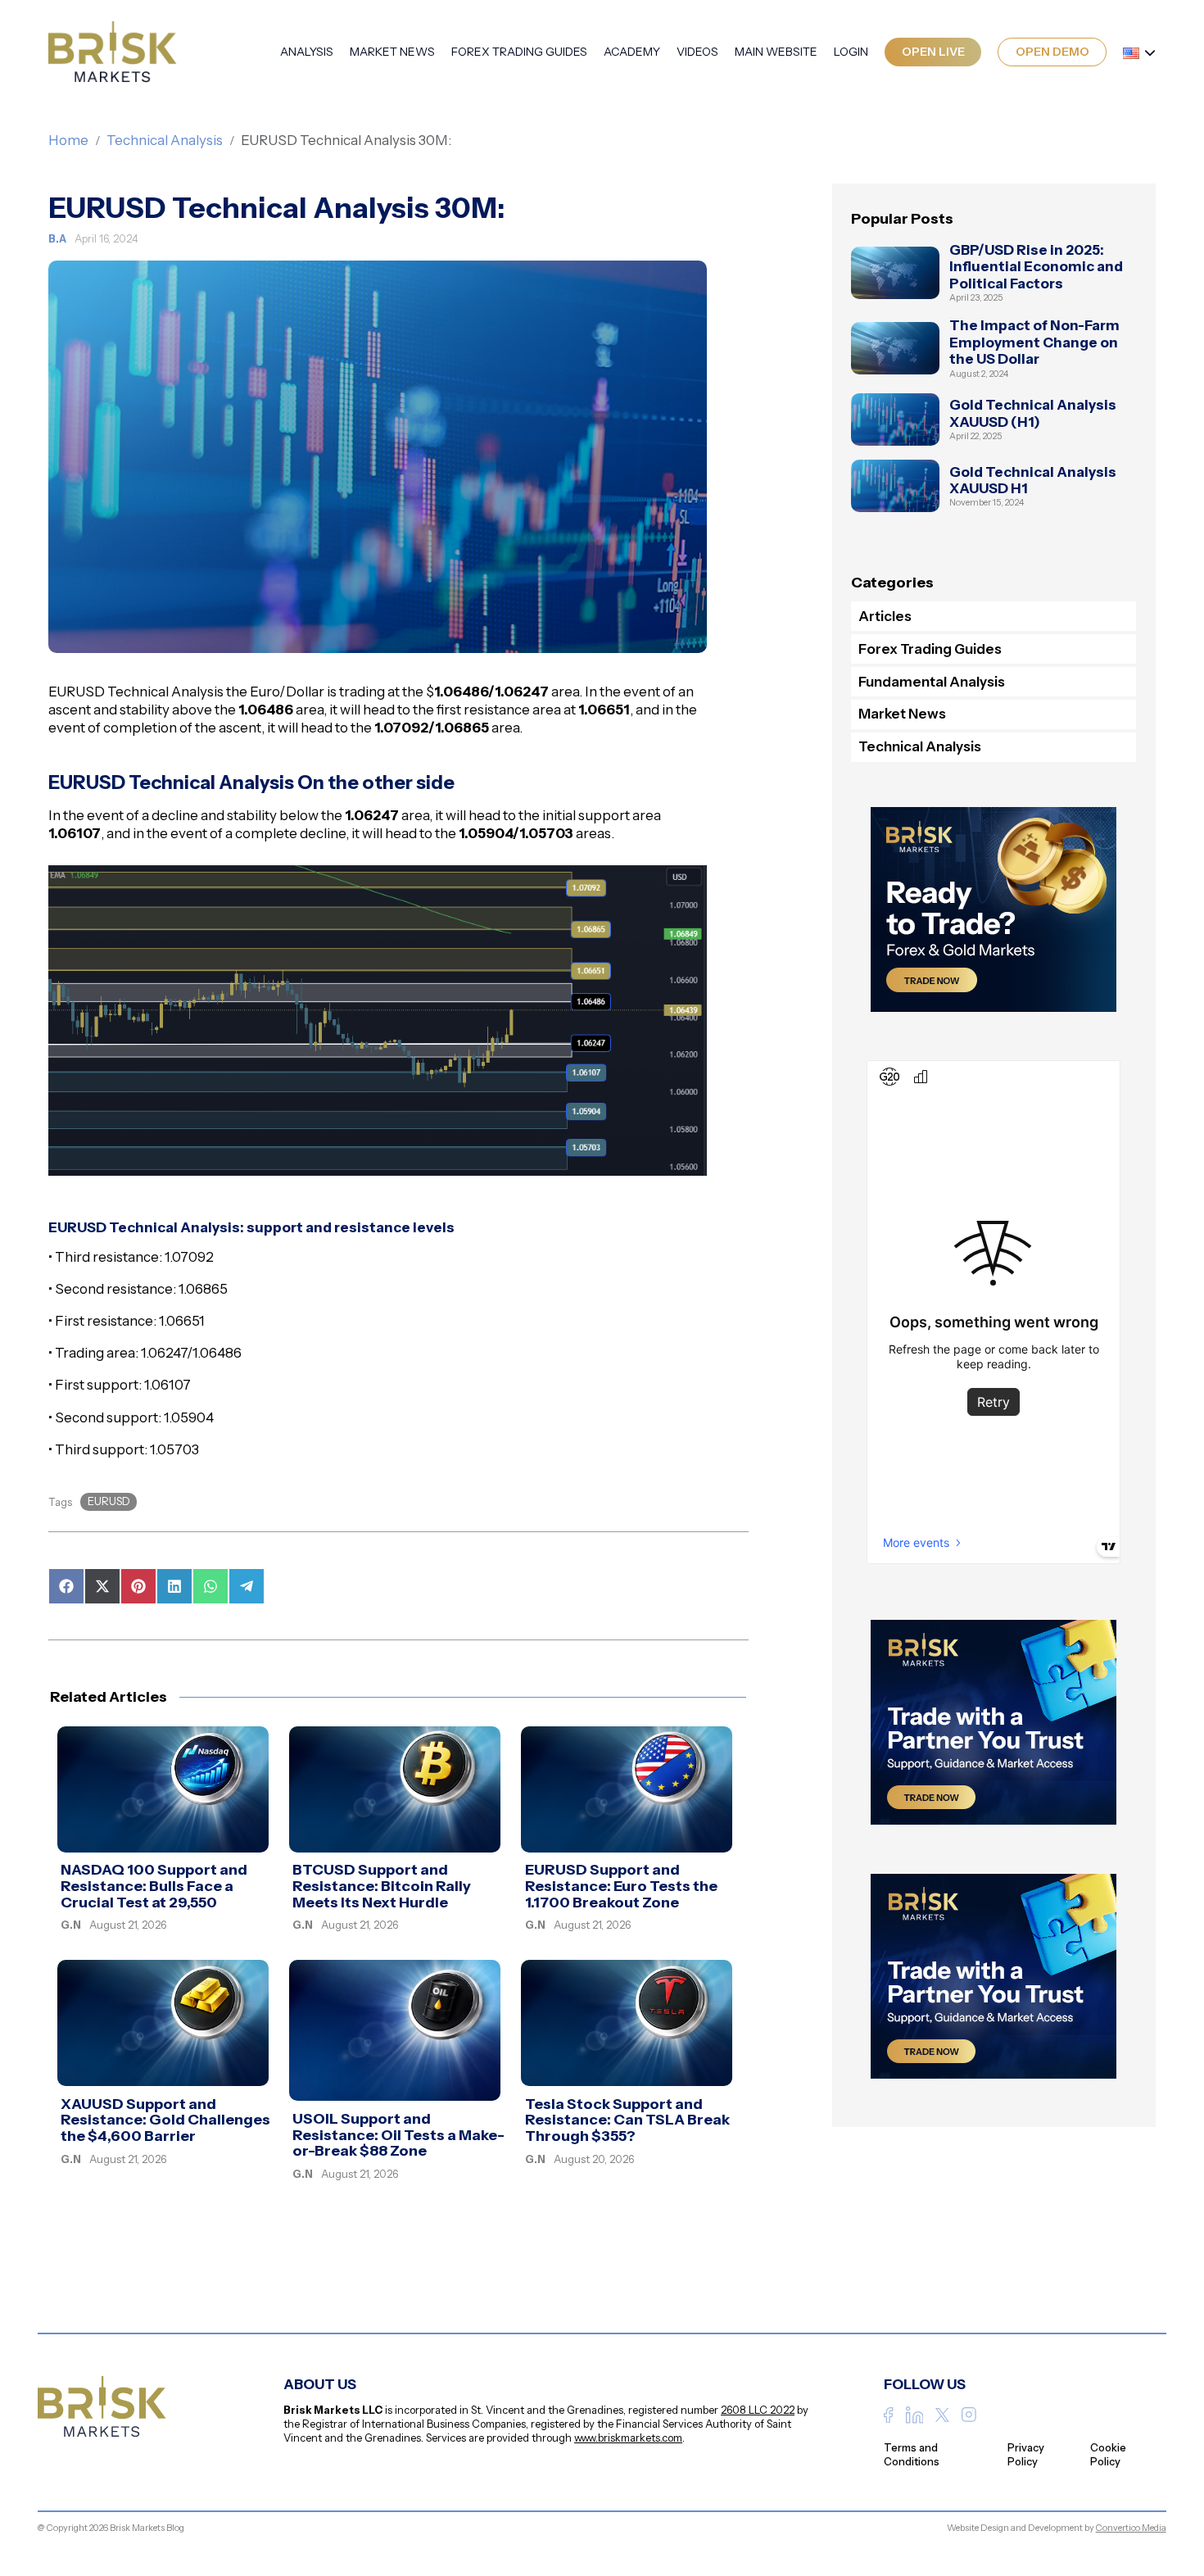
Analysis (307, 52)
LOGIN (851, 52)
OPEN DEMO (1052, 52)
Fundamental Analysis (932, 682)
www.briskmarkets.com (628, 2438)
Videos (697, 52)
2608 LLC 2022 (758, 2410)
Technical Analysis (165, 140)
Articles (885, 616)
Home (68, 140)
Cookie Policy (1108, 2454)
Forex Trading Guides (519, 52)
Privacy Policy (1026, 2454)
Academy (632, 52)
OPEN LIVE (933, 52)
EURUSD (109, 1501)
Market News (392, 52)
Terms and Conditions (912, 2454)
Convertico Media (1131, 2528)
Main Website (776, 52)
